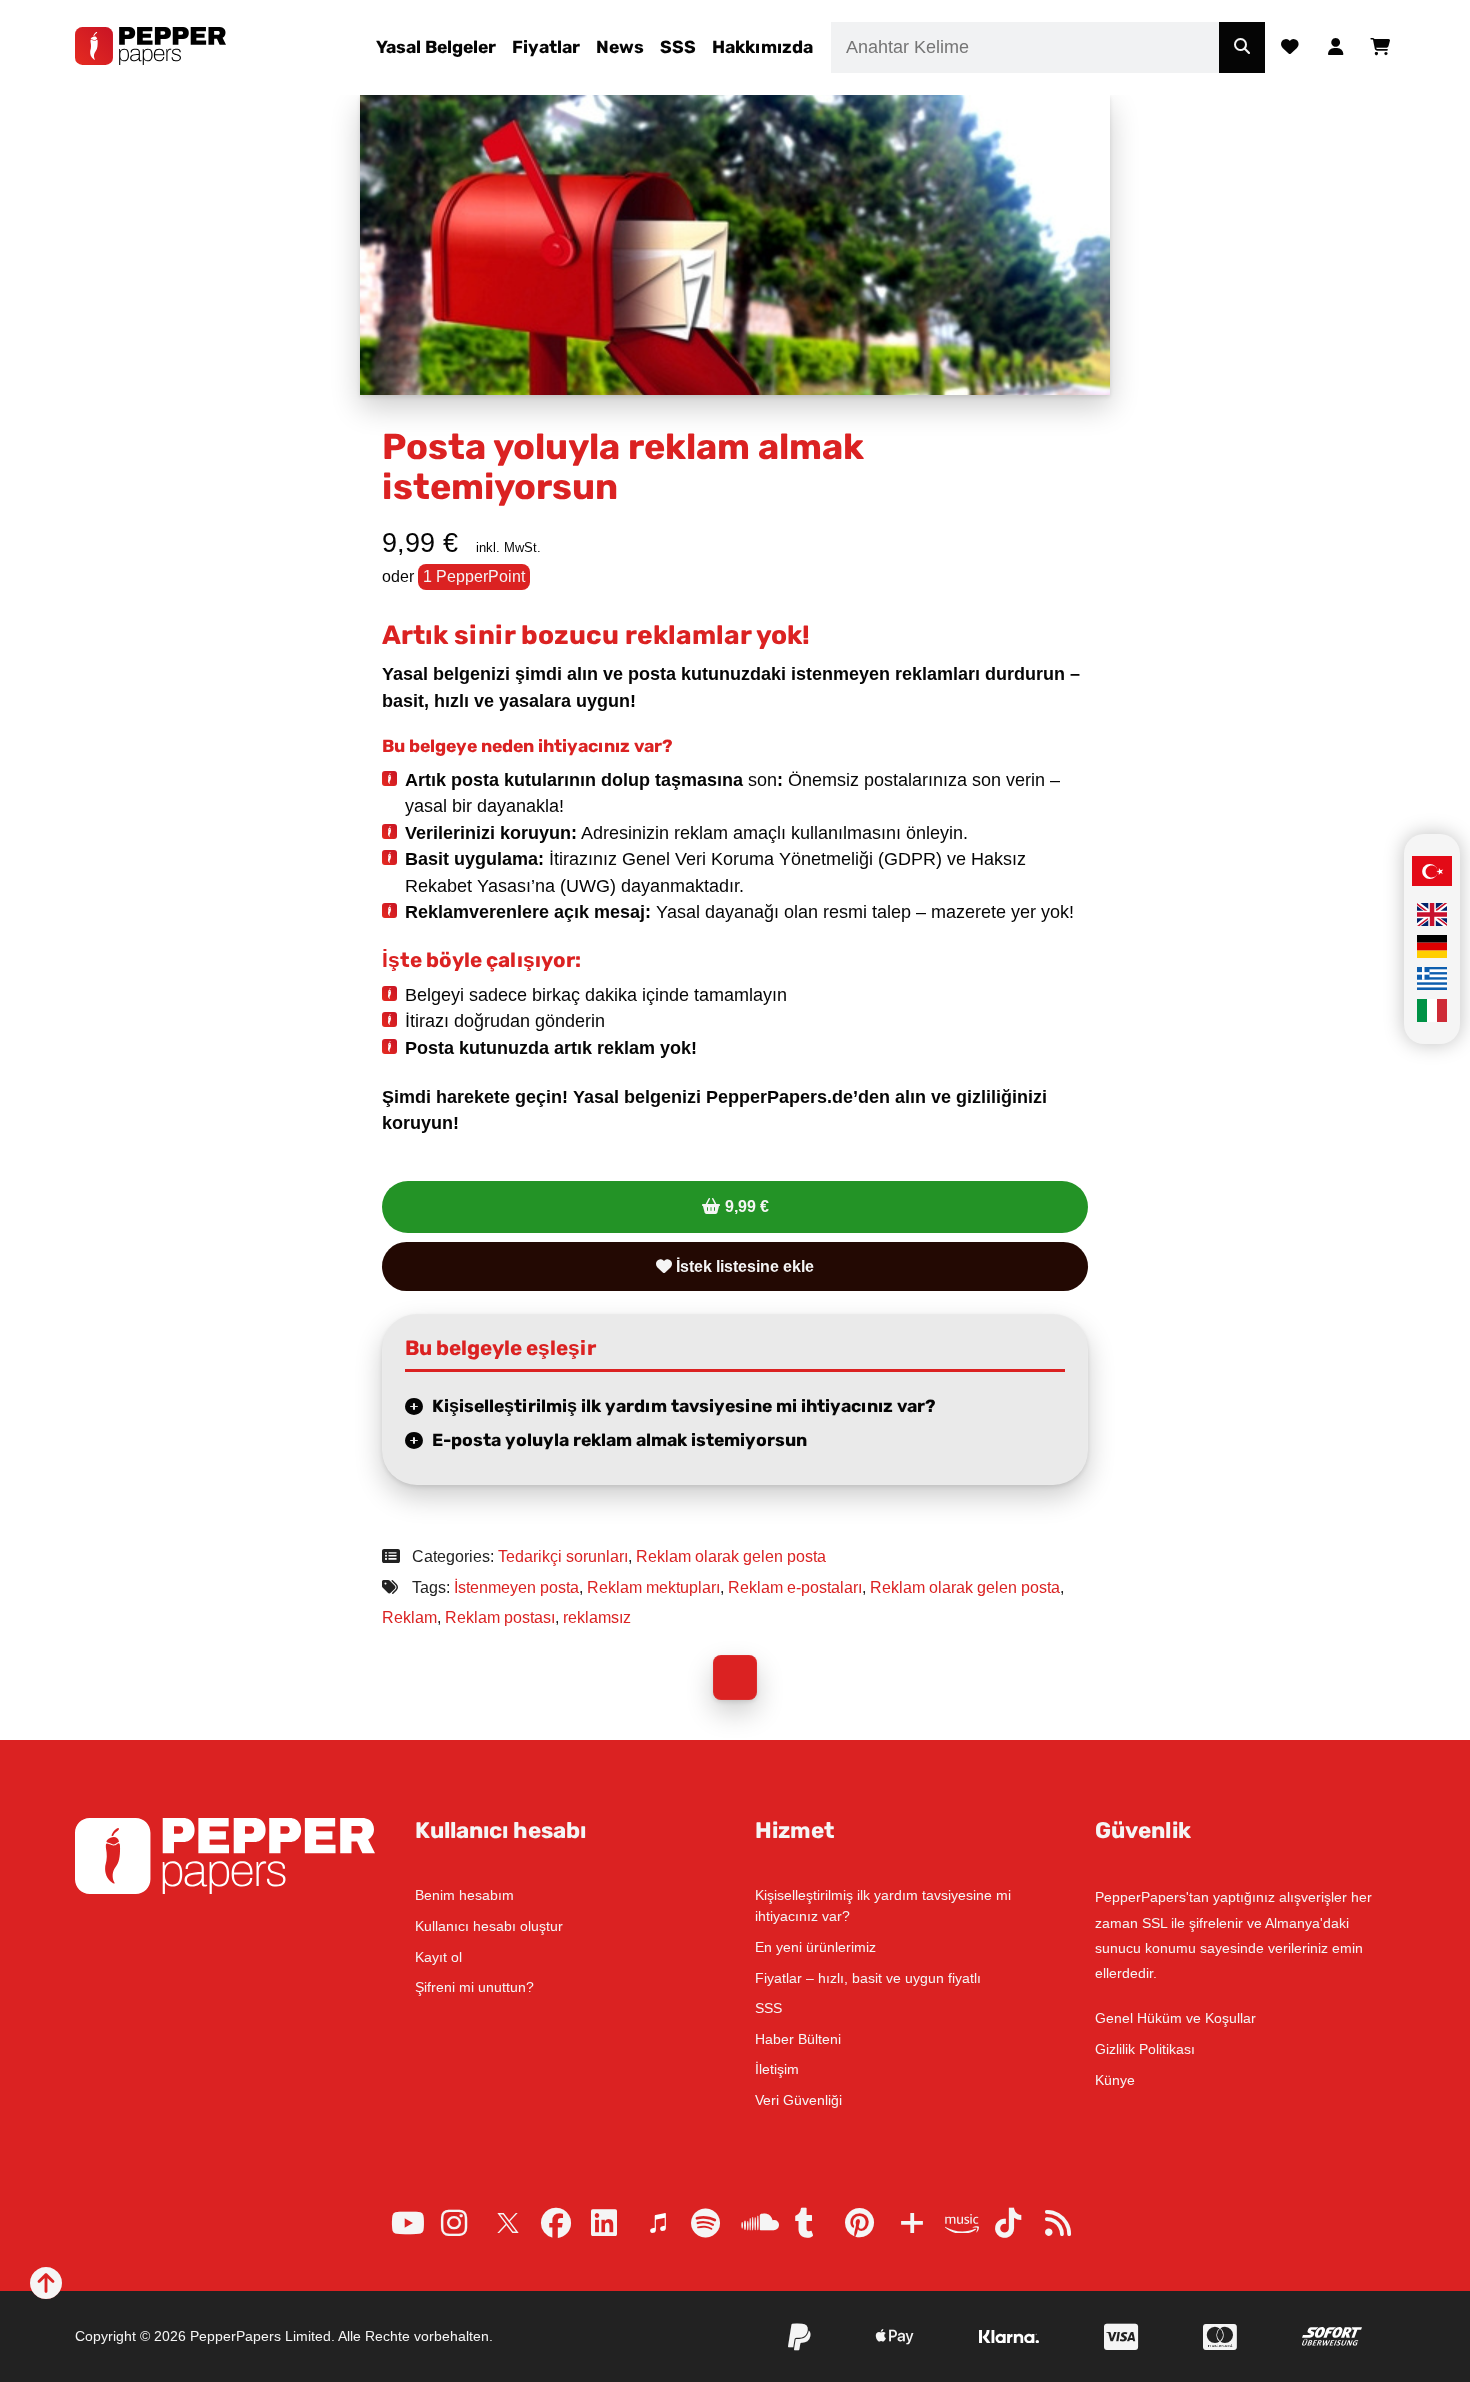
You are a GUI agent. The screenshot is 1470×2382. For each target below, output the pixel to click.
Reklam (409, 1617)
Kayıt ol (438, 1957)
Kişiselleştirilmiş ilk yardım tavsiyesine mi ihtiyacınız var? (684, 1406)
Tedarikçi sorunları (563, 1556)
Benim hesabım (464, 1895)
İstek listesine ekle (743, 1266)
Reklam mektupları (653, 1587)
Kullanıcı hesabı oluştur (489, 1926)
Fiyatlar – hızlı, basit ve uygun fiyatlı (868, 1978)
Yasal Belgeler (436, 47)
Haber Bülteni (798, 2039)
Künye (1115, 2080)
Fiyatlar (546, 47)
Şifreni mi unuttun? (474, 1987)
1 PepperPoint (474, 576)
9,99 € (747, 1206)
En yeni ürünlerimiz (815, 1947)
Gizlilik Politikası (1145, 2049)
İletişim (777, 2069)
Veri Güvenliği (798, 2100)
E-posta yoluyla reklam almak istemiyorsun (619, 1440)
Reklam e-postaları (795, 1587)
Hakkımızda (762, 47)
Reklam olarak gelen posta (731, 1556)
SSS (678, 47)
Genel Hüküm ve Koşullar (1175, 2018)
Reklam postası (500, 1617)
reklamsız (597, 1617)
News (620, 47)
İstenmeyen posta (516, 1587)
